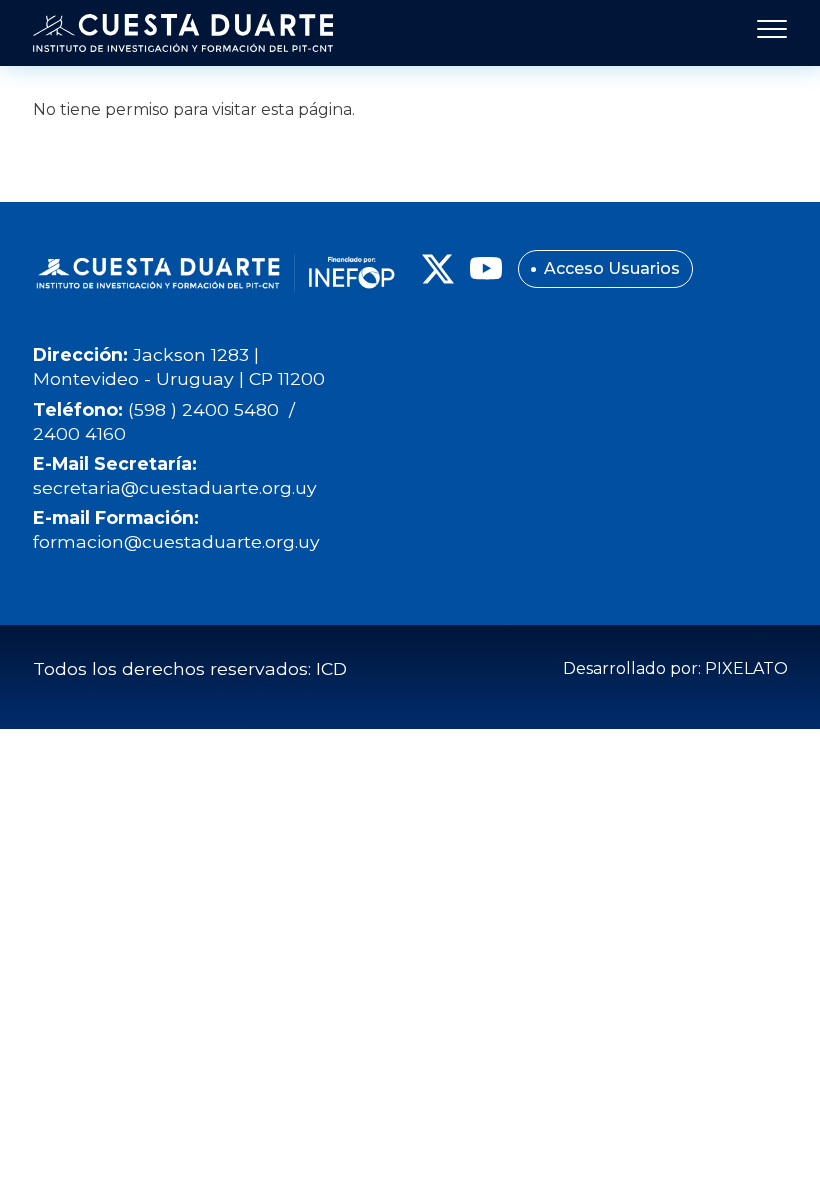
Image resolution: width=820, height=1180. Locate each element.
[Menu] (766, 33)
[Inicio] (183, 33)
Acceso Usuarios (612, 268)
